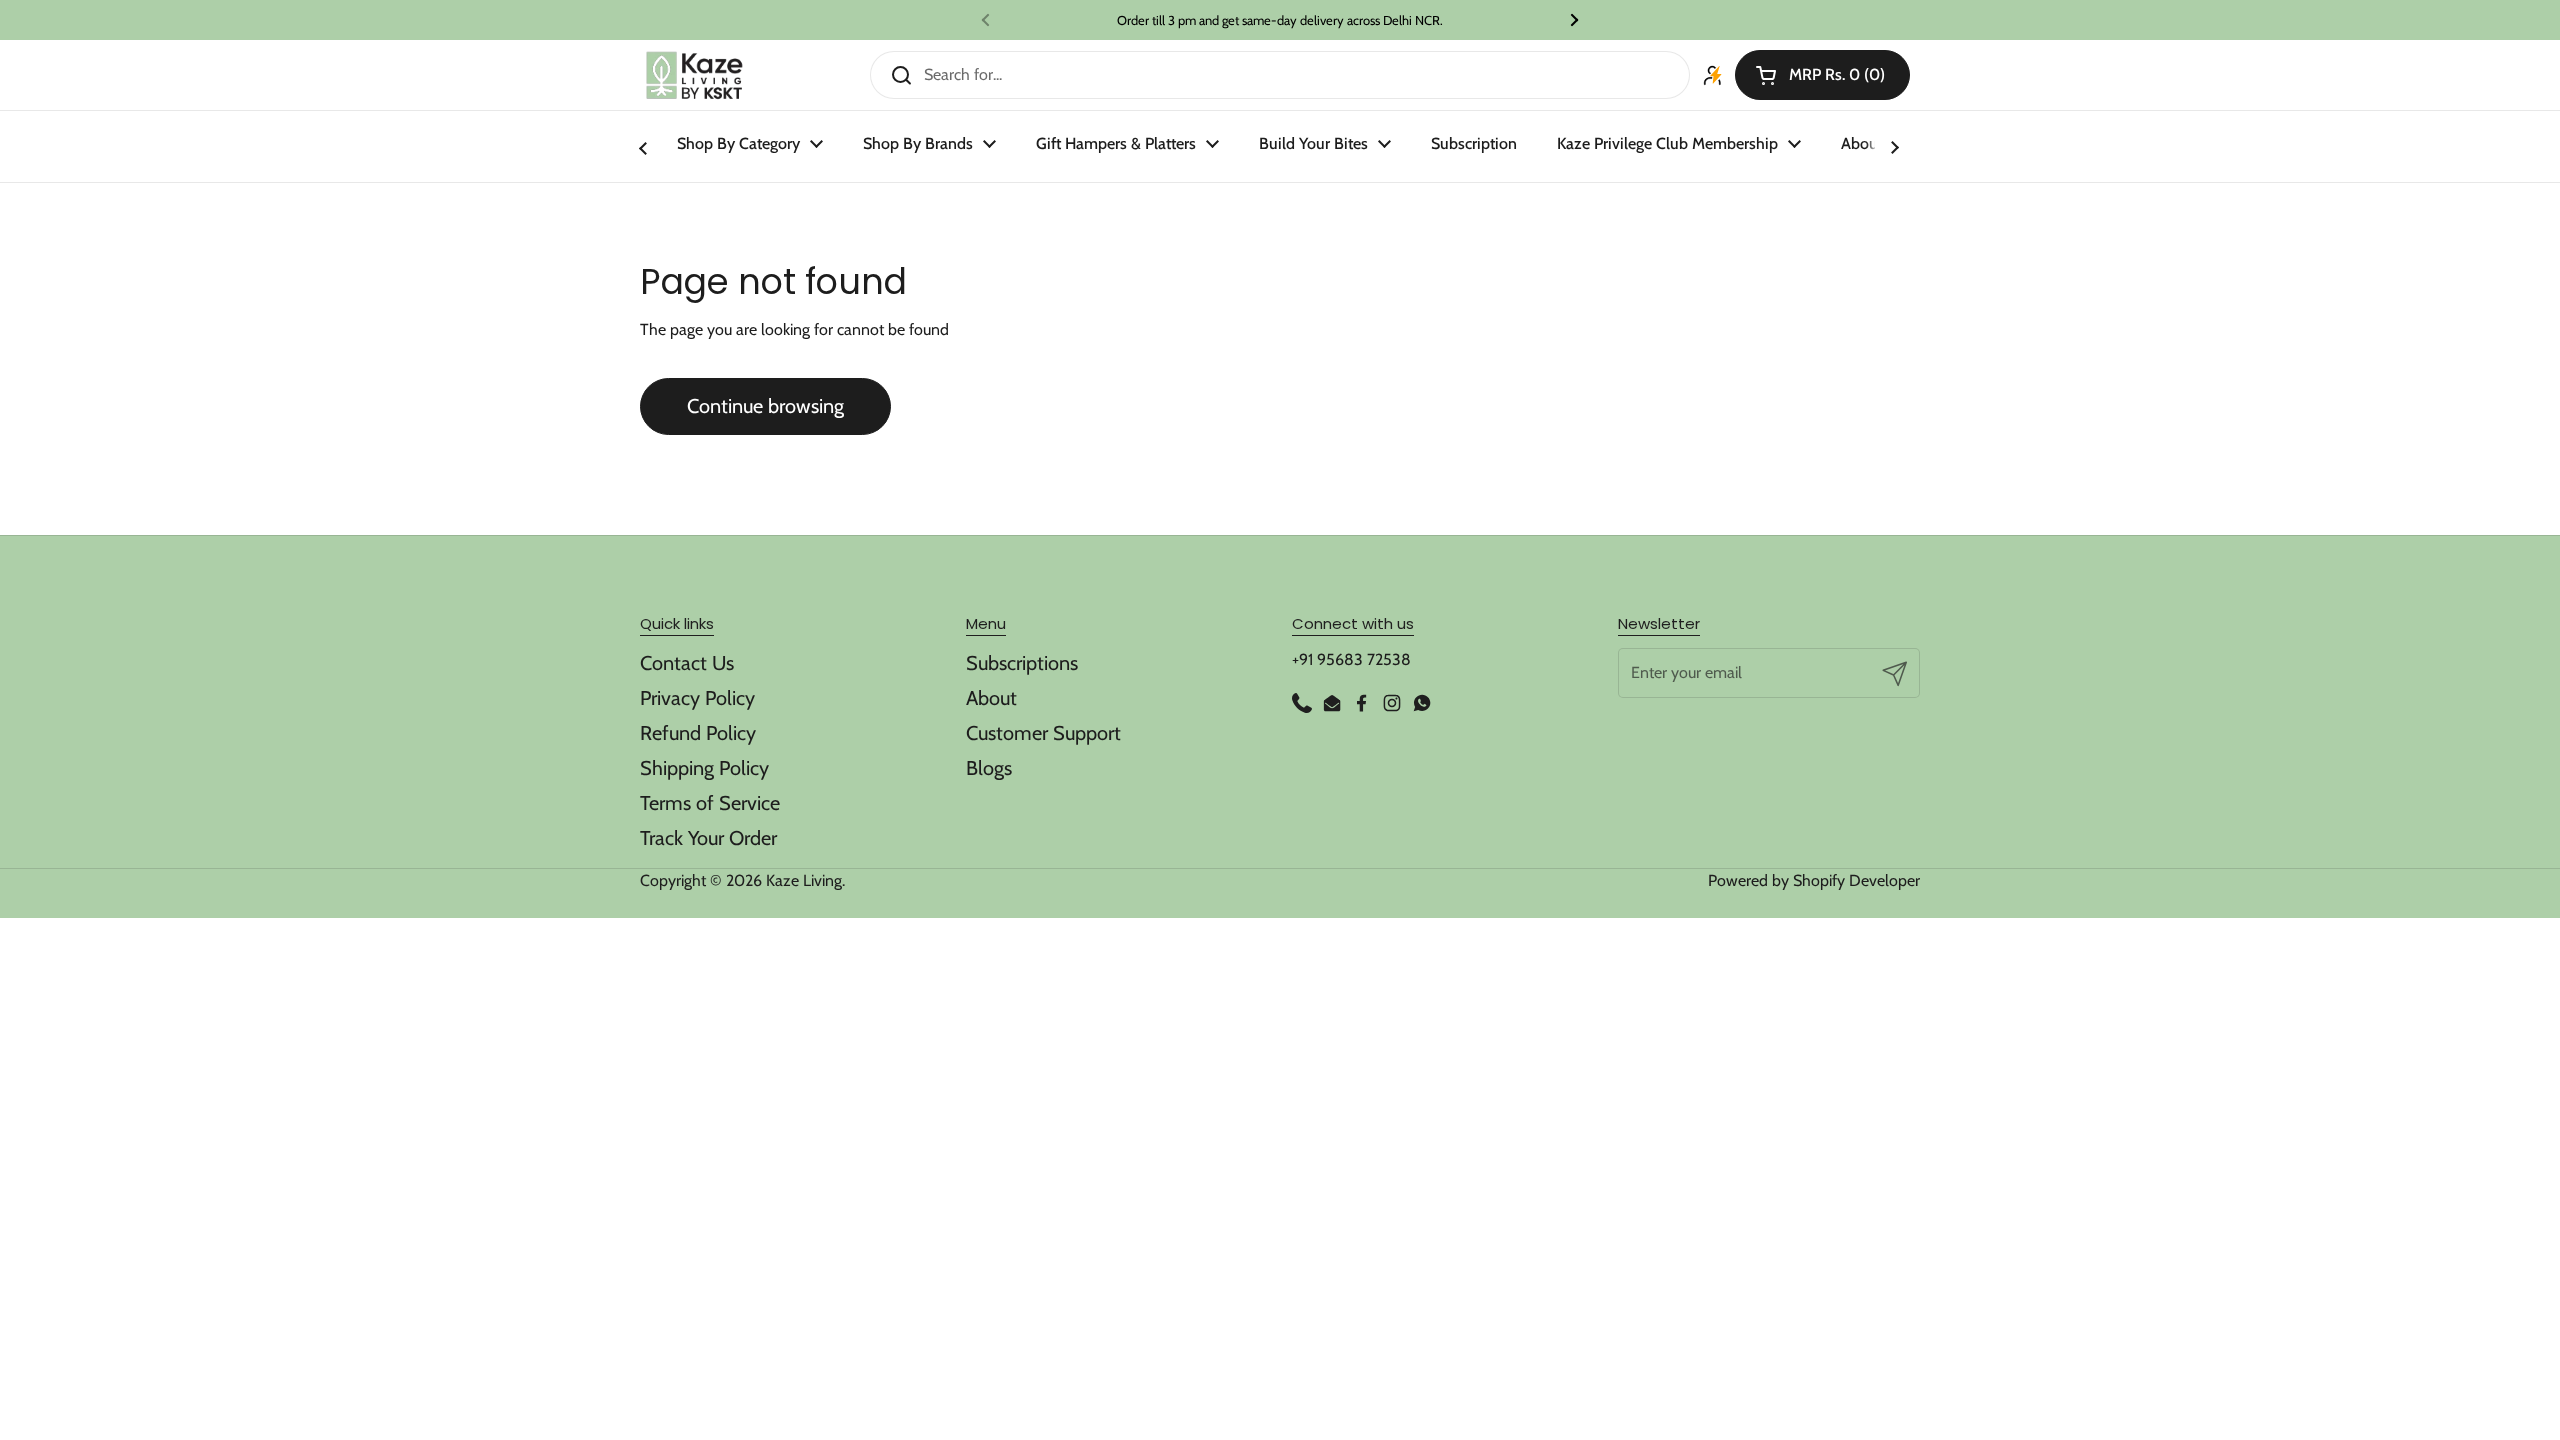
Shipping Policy (704, 768)
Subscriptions (1022, 663)
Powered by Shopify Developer (1814, 880)
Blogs (989, 768)
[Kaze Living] (694, 75)
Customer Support (1043, 733)
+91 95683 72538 (1351, 659)
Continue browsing (765, 406)
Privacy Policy (697, 698)
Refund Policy (698, 733)
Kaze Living (804, 880)
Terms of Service (710, 803)
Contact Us (687, 663)
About (991, 698)
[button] (1822, 75)
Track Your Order (708, 838)
